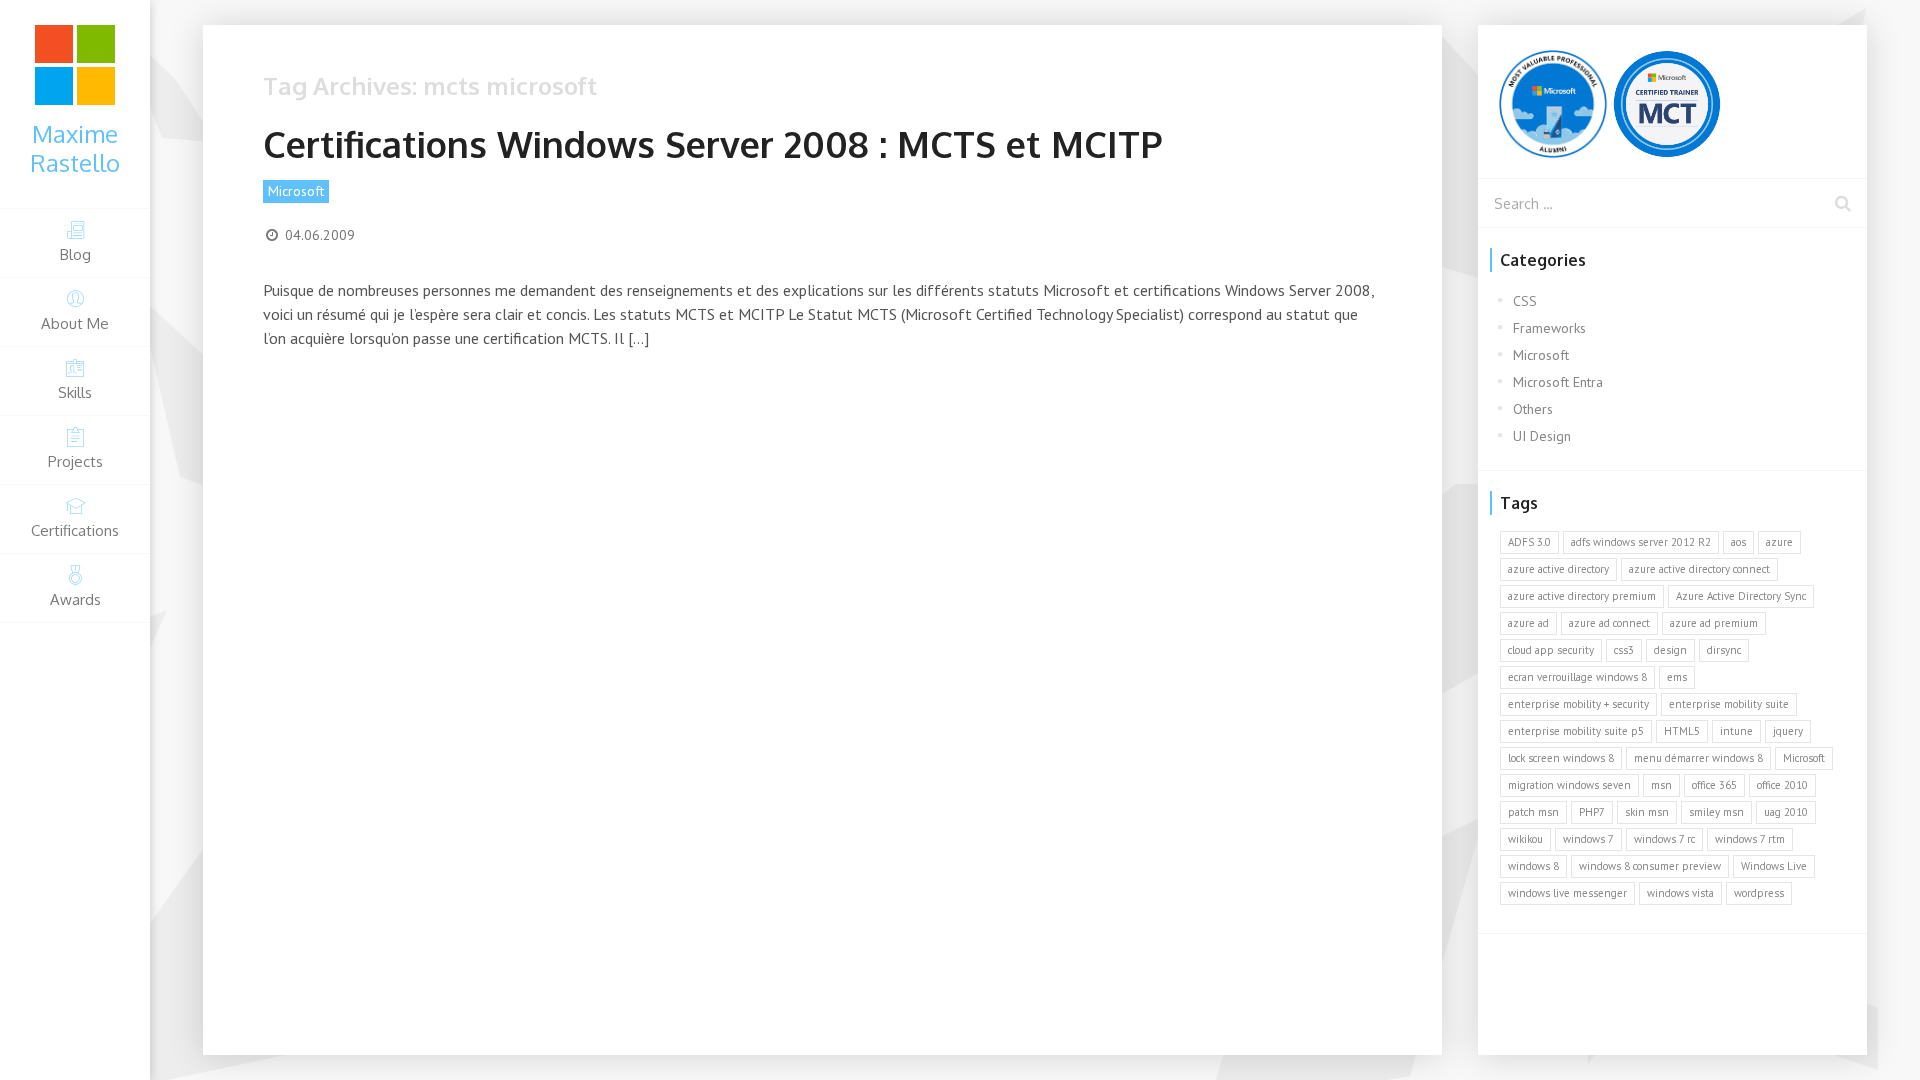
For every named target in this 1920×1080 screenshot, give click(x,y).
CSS (1525, 301)
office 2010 (1782, 785)
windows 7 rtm (1750, 839)
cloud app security (1551, 650)
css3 (1624, 650)
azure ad (1528, 623)
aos (1738, 542)
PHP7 (1592, 812)
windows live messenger (1567, 893)
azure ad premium (1714, 623)
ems (1677, 677)
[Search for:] (1672, 203)
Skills (75, 392)
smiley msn (1716, 812)
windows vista (1680, 893)
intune (1736, 731)
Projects (75, 461)
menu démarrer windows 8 (1698, 758)
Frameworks (1549, 328)
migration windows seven (1569, 785)
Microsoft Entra (1558, 382)
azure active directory (1558, 569)
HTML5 (1682, 731)
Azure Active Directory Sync (1741, 596)
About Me (75, 323)
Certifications (75, 530)
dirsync (1724, 650)
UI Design (1542, 436)
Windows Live (1774, 866)
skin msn (1647, 812)
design (1670, 650)
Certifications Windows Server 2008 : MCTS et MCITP (712, 143)
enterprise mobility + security (1578, 704)
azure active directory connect (1699, 569)
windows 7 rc (1664, 839)
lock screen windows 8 (1561, 758)
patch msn (1533, 812)
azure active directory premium (1582, 596)
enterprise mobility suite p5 (1576, 731)
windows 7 (1588, 839)
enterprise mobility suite (1729, 704)
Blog (75, 254)
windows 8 (1533, 866)
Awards (75, 599)
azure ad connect (1609, 623)
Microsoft (296, 191)
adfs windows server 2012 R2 (1641, 542)
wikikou (1525, 839)
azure (1779, 542)
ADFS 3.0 (1529, 542)
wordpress (1759, 893)
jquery (1788, 731)
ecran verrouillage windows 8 (1577, 677)
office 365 (1714, 785)
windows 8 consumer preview (1650, 866)
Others (1533, 409)
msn (1661, 785)
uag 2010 (1786, 812)
